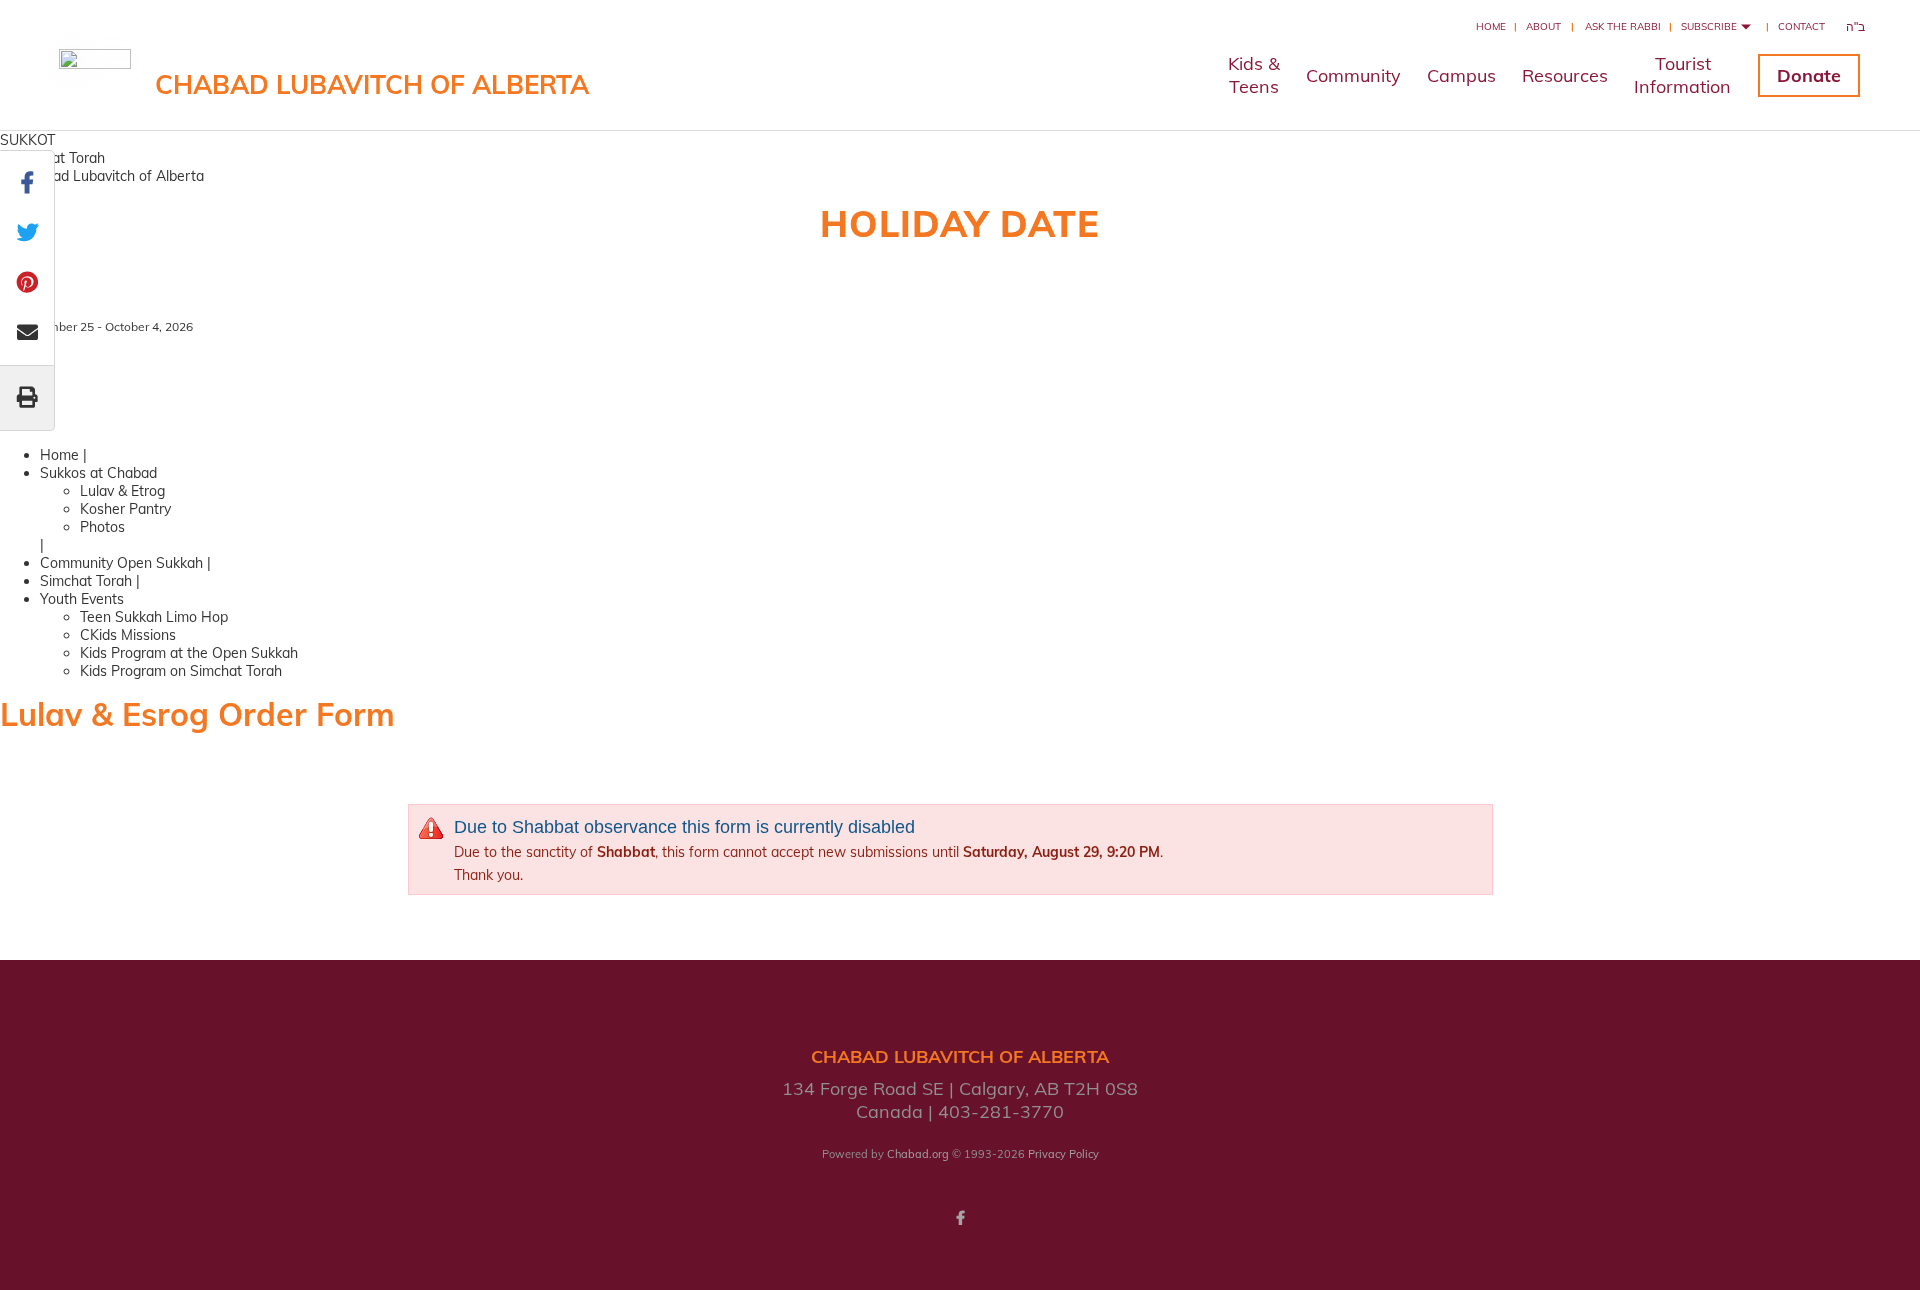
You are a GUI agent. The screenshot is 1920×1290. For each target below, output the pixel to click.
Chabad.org (918, 1154)
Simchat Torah (86, 581)
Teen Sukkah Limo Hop (154, 617)
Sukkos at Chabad (98, 473)
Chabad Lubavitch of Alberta (372, 84)
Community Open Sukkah (121, 563)
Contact (1801, 26)
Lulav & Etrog (122, 491)
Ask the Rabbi (1623, 26)
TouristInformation (1682, 75)
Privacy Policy (1063, 1154)
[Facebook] (960, 1218)
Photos (102, 527)
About (1543, 26)
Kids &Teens (1254, 75)
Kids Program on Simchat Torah (181, 671)
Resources (1565, 75)
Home (1491, 26)
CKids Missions (128, 635)
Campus (1461, 75)
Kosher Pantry (125, 509)
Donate (1809, 75)
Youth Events (82, 599)
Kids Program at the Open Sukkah (189, 653)
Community (1353, 75)
